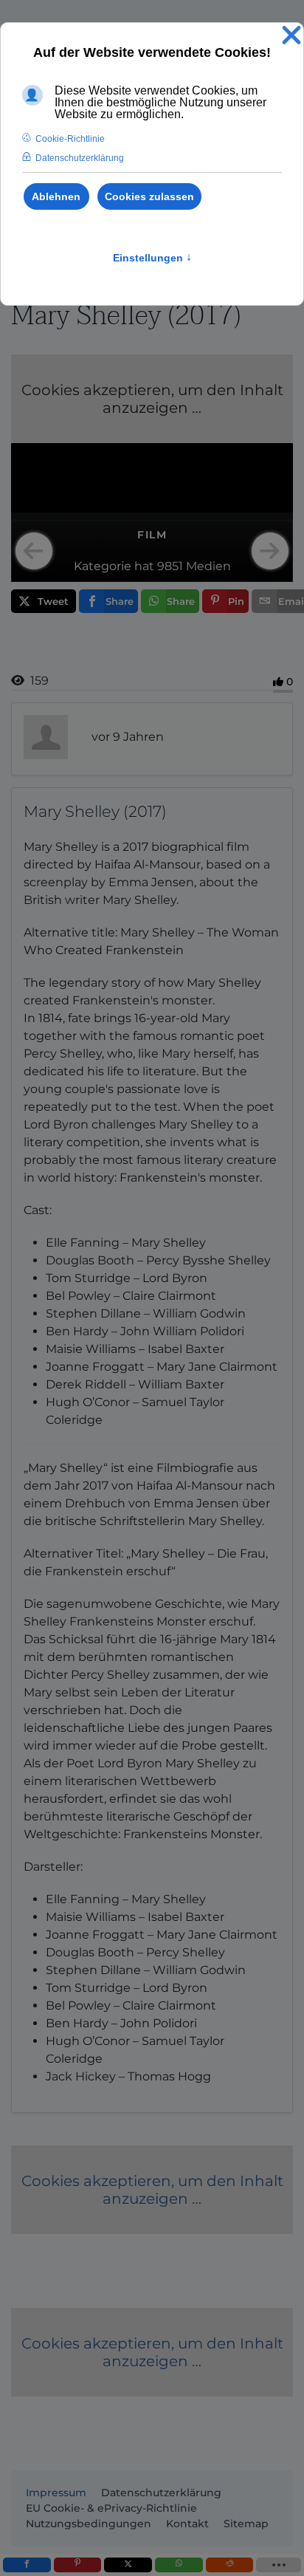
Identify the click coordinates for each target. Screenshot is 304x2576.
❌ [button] (291, 36)
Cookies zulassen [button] (149, 196)
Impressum (56, 2493)
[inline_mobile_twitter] (128, 2565)
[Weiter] (270, 551)
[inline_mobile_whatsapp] (179, 2565)
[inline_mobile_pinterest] (78, 2565)
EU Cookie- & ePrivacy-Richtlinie (111, 2508)
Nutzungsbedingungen (89, 2524)
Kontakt (187, 2524)
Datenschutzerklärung (161, 2493)
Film (152, 535)
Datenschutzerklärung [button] (80, 158)
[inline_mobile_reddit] (230, 2565)
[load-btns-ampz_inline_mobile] (279, 2565)
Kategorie (103, 566)
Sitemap (246, 2524)
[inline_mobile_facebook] (27, 2565)
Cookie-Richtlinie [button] (70, 139)
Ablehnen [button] (56, 196)
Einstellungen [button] (152, 258)
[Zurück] (34, 551)
